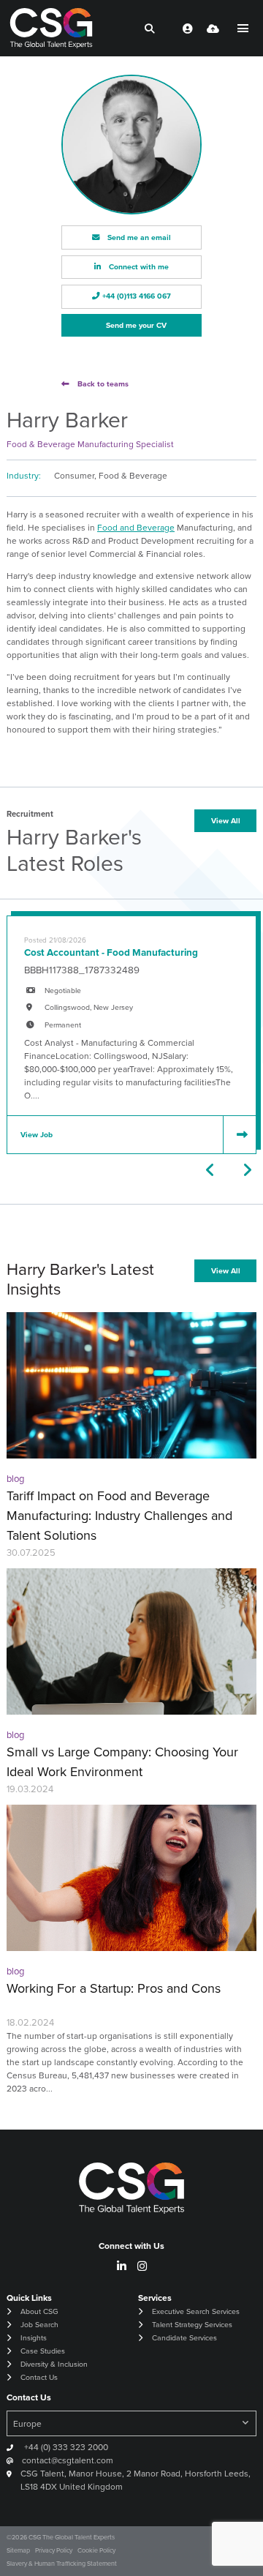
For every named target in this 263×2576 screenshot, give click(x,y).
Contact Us (39, 2377)
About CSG (39, 2311)
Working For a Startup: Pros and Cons (114, 1988)
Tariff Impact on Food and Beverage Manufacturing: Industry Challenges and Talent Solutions (119, 1516)
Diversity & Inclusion (54, 2364)
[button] (211, 1170)
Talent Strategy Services (192, 2325)
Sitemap (18, 2550)
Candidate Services (184, 2338)
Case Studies (43, 2351)
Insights (34, 2338)
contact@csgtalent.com (68, 2460)
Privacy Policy (54, 2550)
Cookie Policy (96, 2550)
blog (15, 1479)
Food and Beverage (136, 528)
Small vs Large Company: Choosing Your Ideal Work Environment (122, 1762)
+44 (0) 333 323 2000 (65, 2447)
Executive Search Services (196, 2311)
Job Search (39, 2325)
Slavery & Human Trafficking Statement (62, 2564)
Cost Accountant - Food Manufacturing (111, 952)
